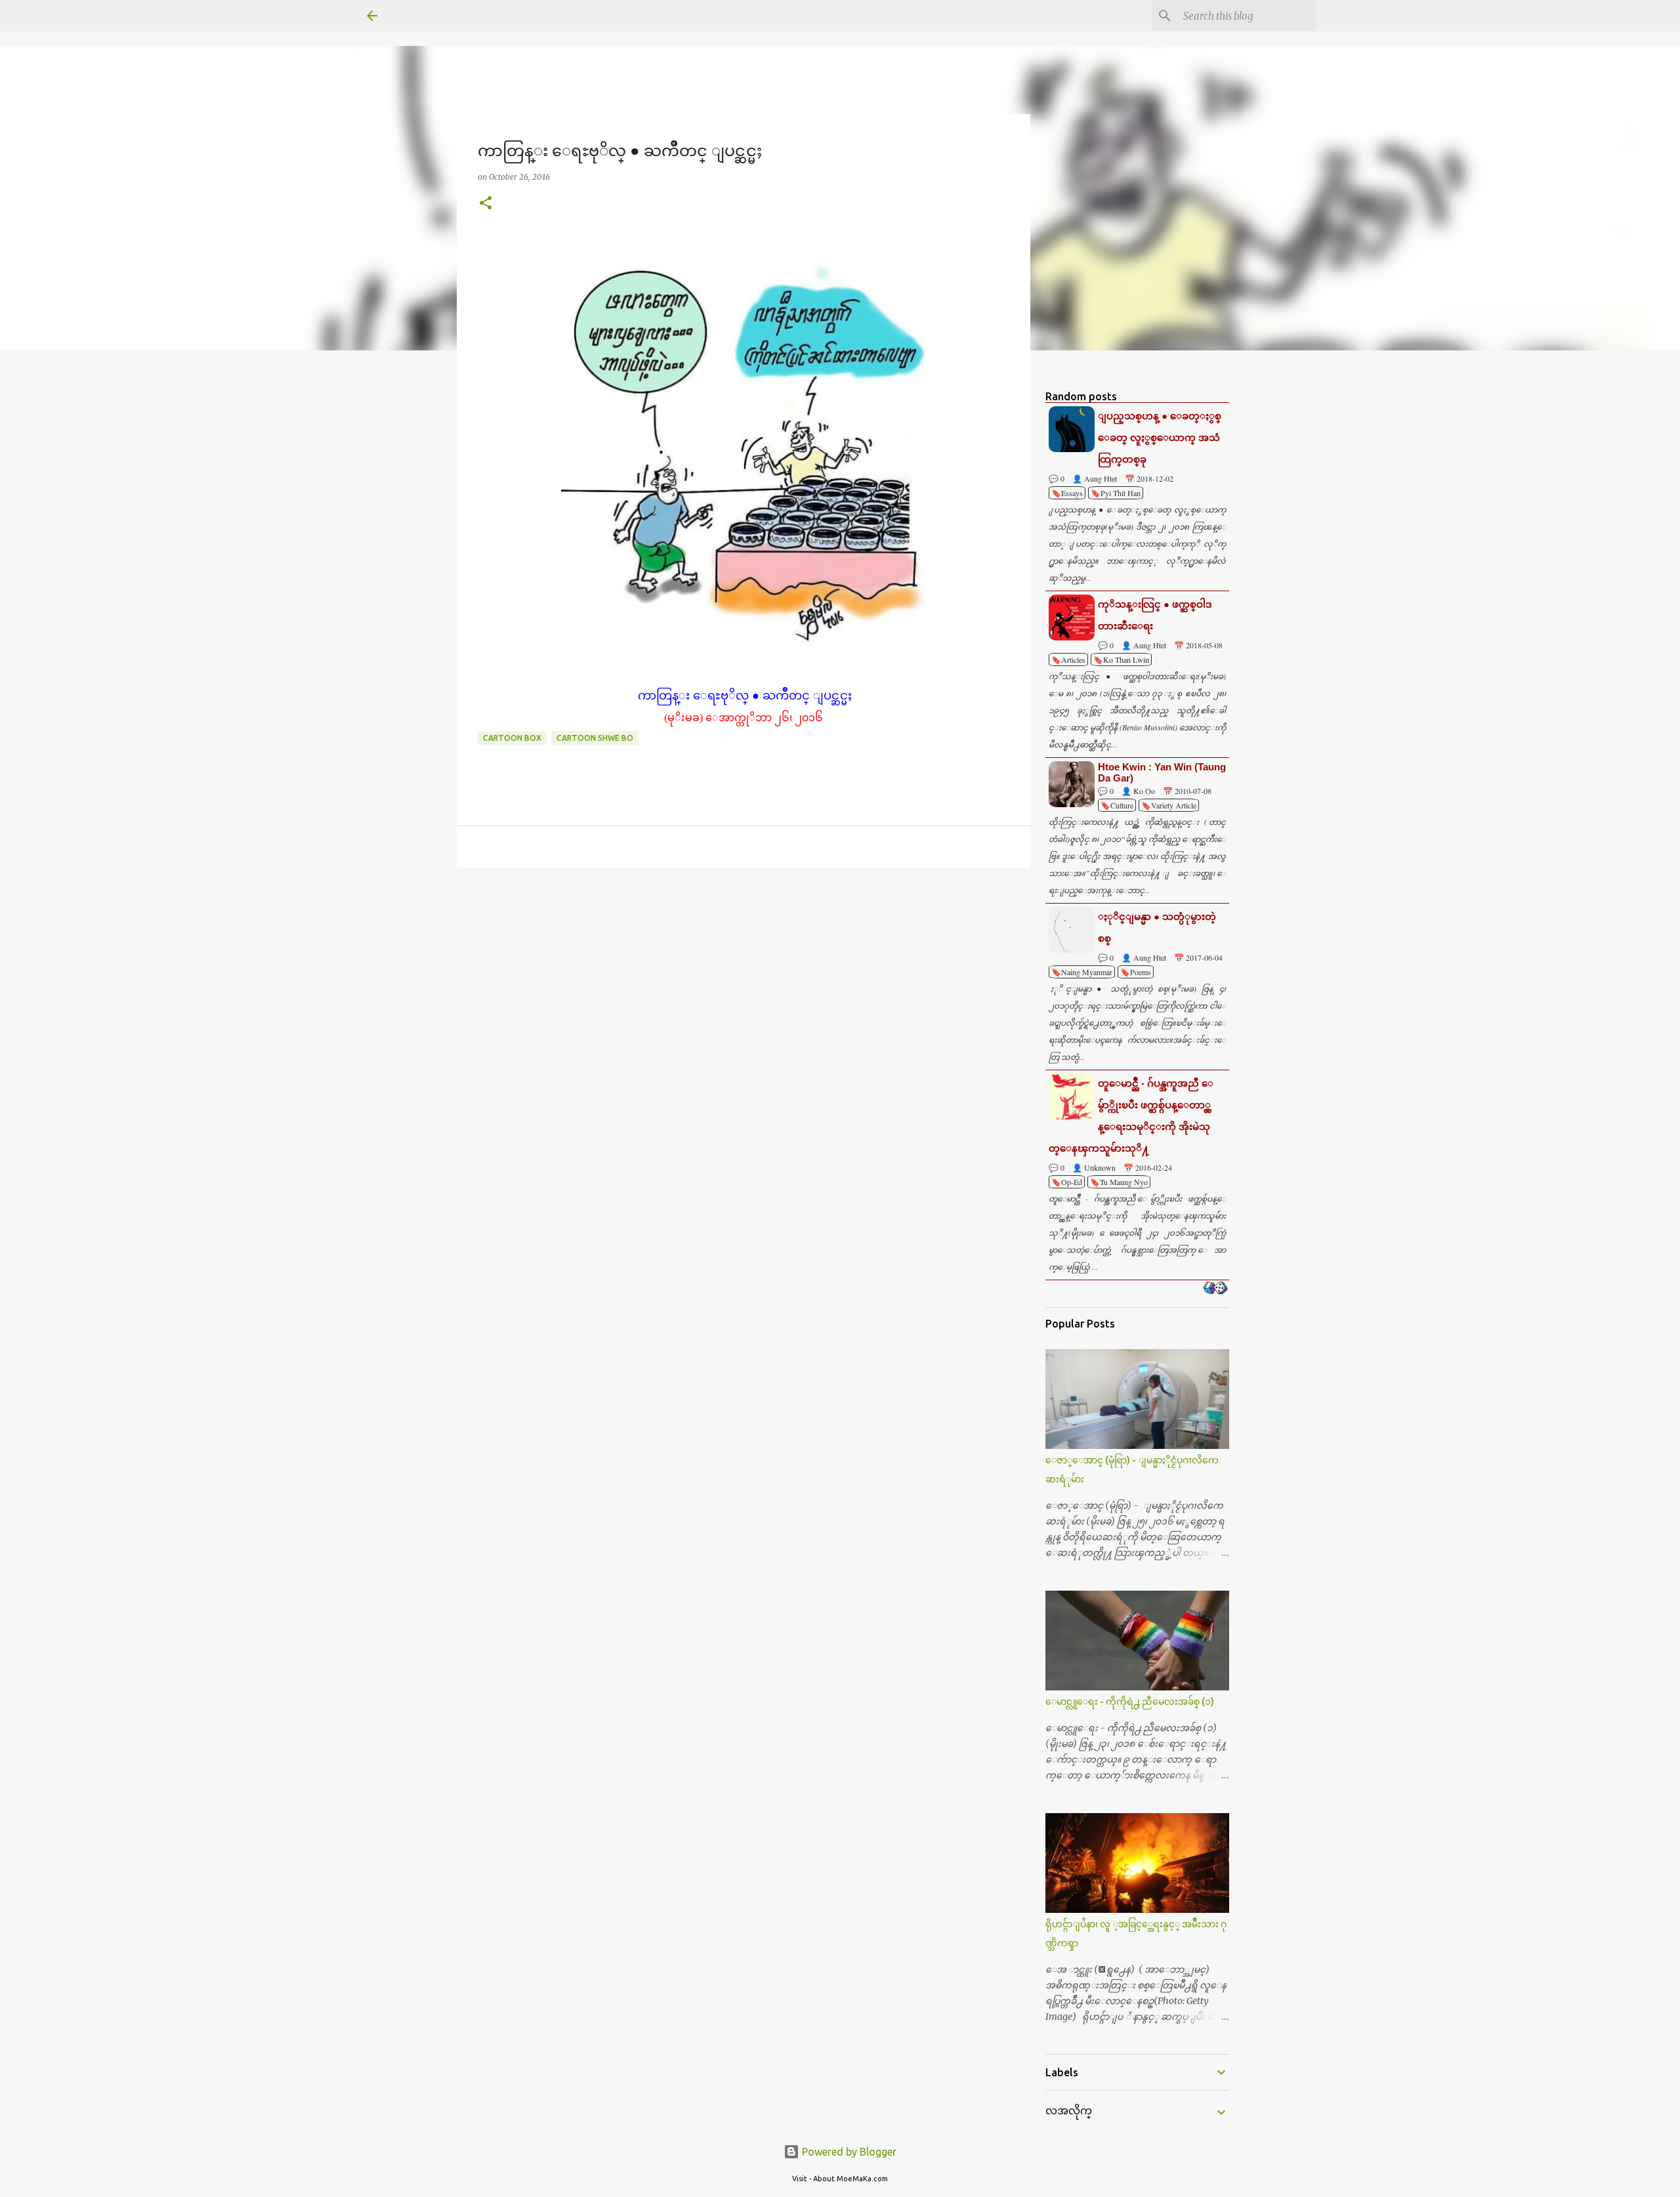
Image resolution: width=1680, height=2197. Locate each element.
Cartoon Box (512, 738)
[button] (486, 204)
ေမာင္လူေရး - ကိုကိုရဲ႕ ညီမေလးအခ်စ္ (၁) (1130, 1702)
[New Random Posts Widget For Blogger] (1215, 1289)
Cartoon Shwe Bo (595, 738)
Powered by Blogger (848, 2152)
